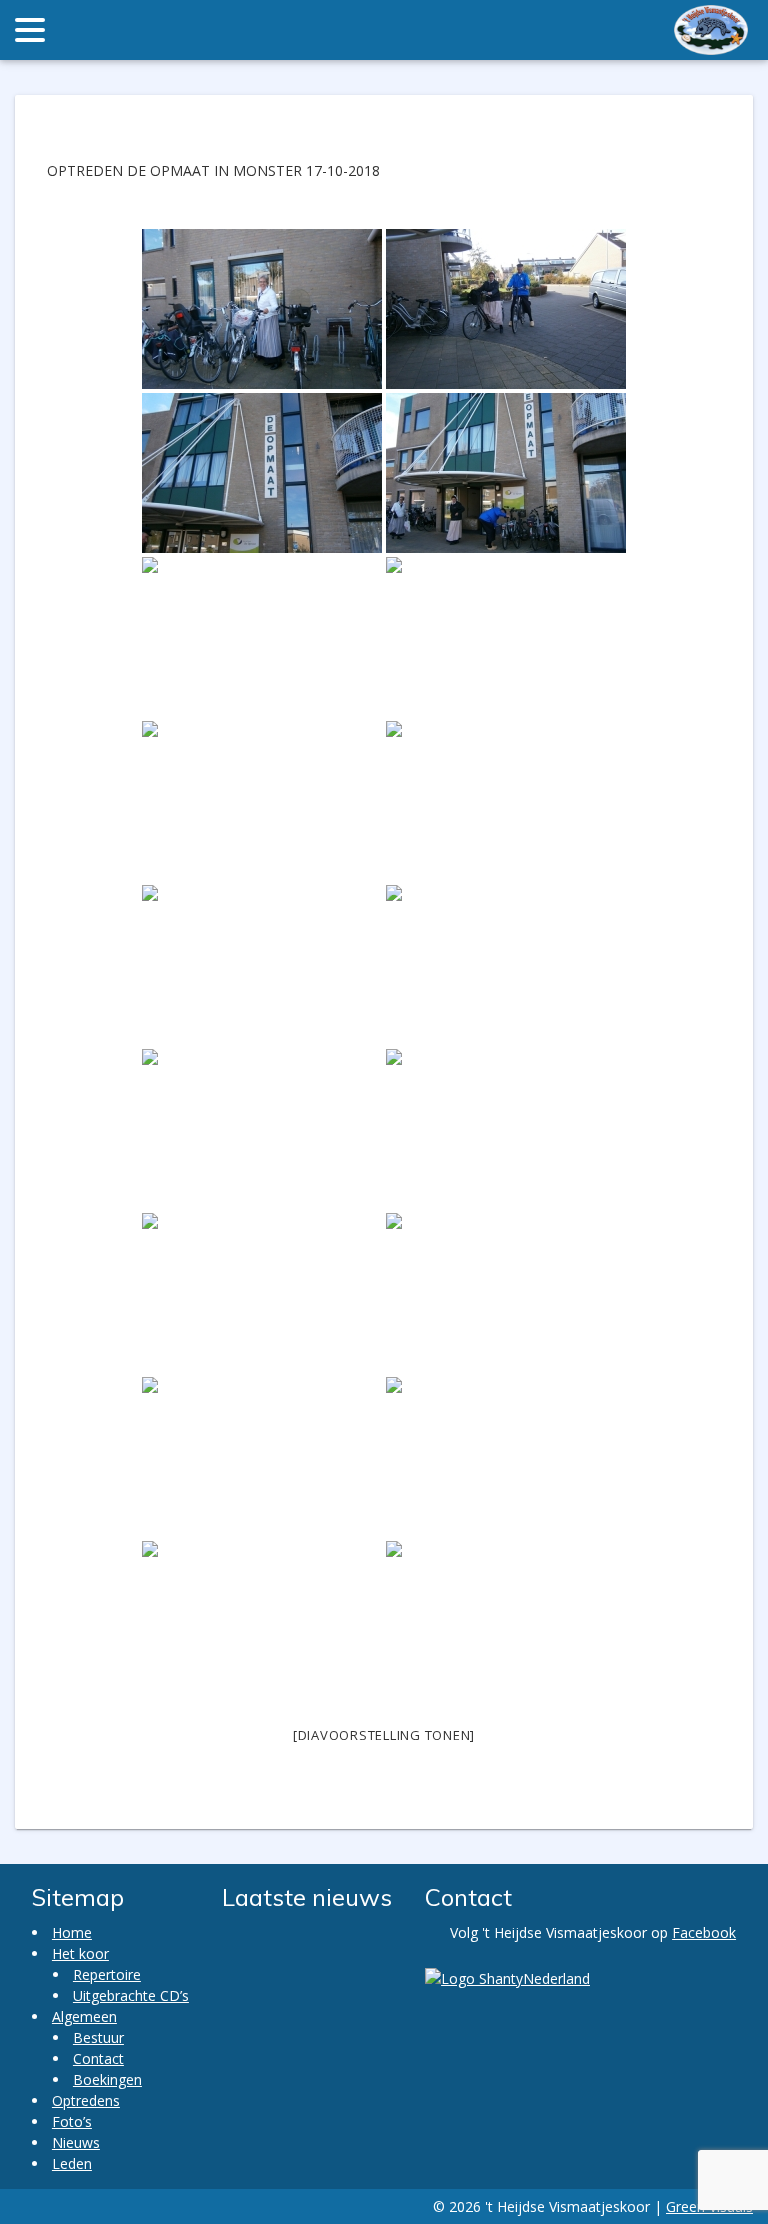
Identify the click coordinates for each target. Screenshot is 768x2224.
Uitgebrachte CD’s (131, 1995)
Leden (72, 2163)
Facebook (704, 1932)
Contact (98, 2058)
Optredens (86, 2100)
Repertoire (107, 1974)
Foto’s (72, 2121)
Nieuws (76, 2142)
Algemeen (84, 2016)
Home (72, 1932)
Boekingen (107, 2079)
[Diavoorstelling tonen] (384, 1735)
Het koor (80, 1953)
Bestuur (98, 2037)
